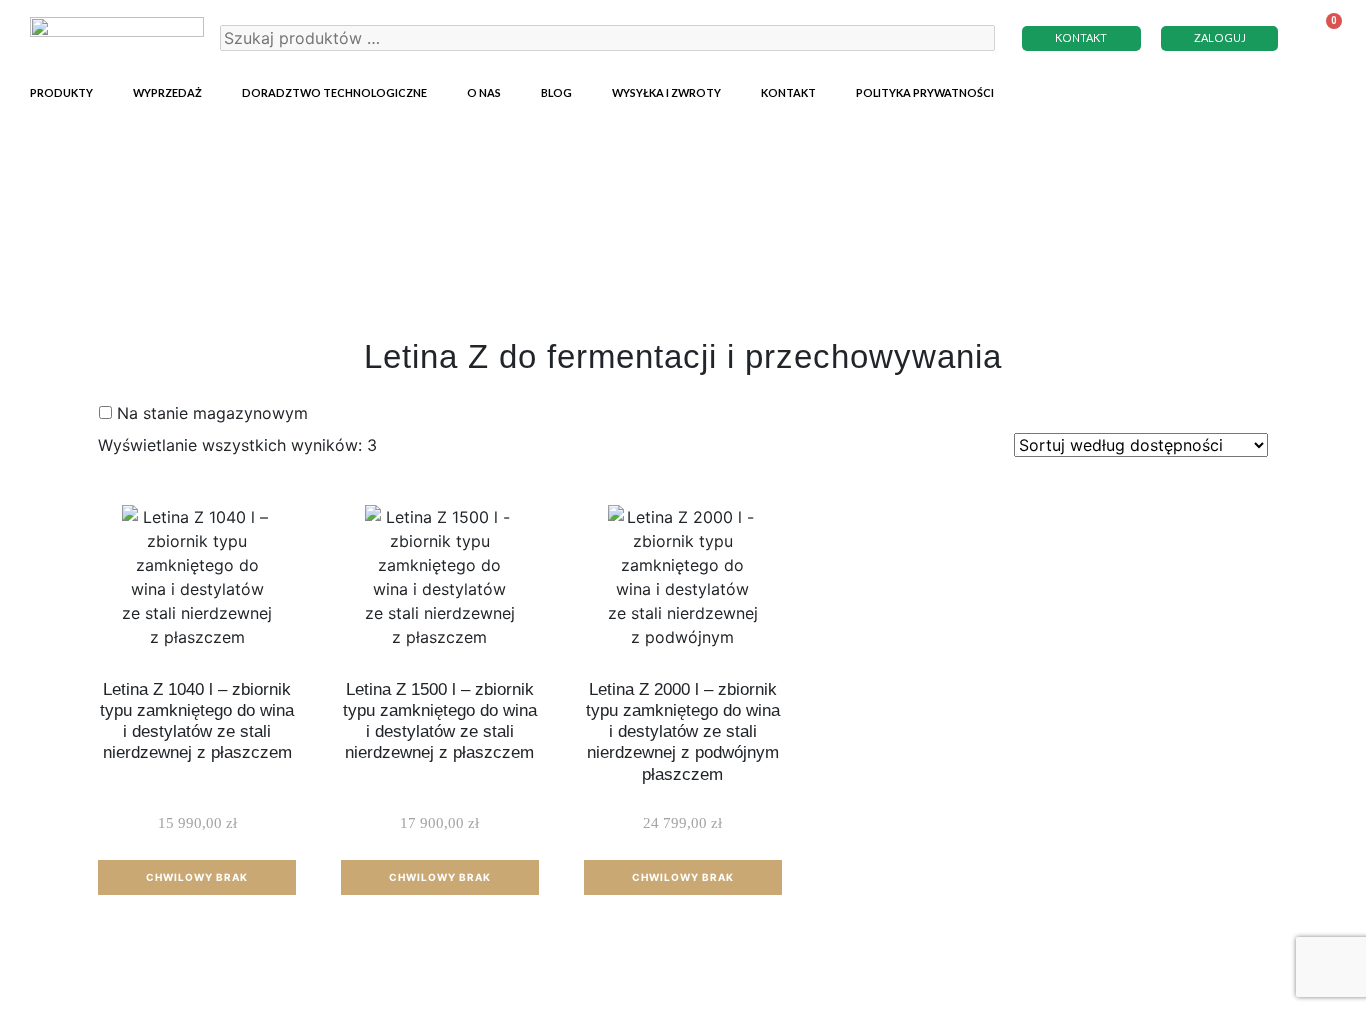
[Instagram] (1286, 90)
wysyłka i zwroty (666, 92)
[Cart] (1321, 37)
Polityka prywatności (925, 92)
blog (556, 92)
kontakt (788, 92)
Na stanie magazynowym (212, 413)
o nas (484, 92)
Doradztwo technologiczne (334, 92)
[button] (1082, 38)
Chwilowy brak (197, 877)
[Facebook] (1321, 90)
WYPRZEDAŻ (167, 92)
